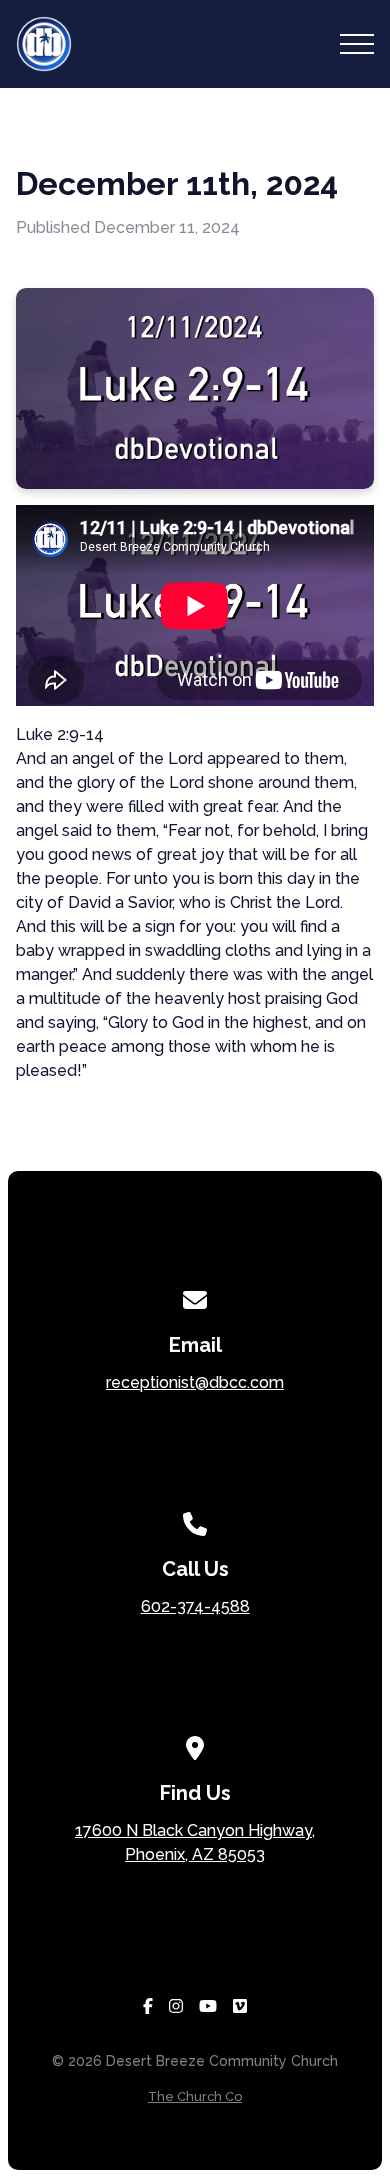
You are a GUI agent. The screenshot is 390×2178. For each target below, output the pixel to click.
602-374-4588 (195, 1606)
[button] (357, 44)
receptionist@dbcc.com (195, 1382)
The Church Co (195, 2096)
